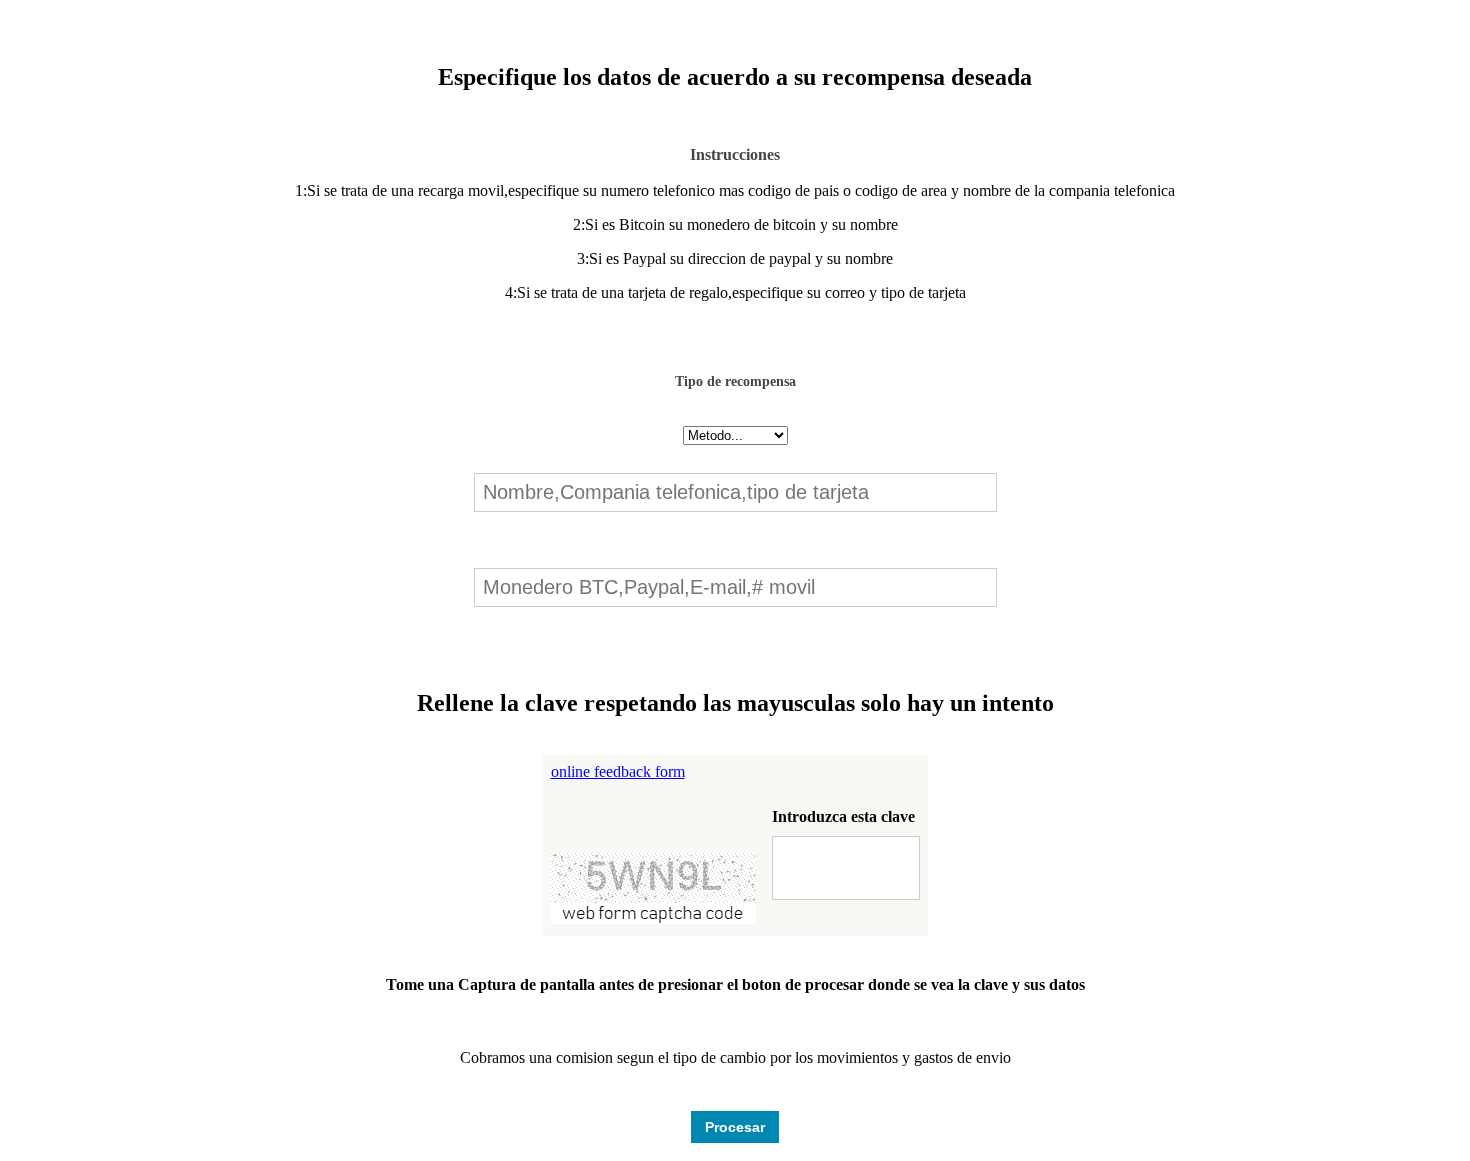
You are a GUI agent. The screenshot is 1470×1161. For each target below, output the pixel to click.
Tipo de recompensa (735, 381)
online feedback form (618, 771)
